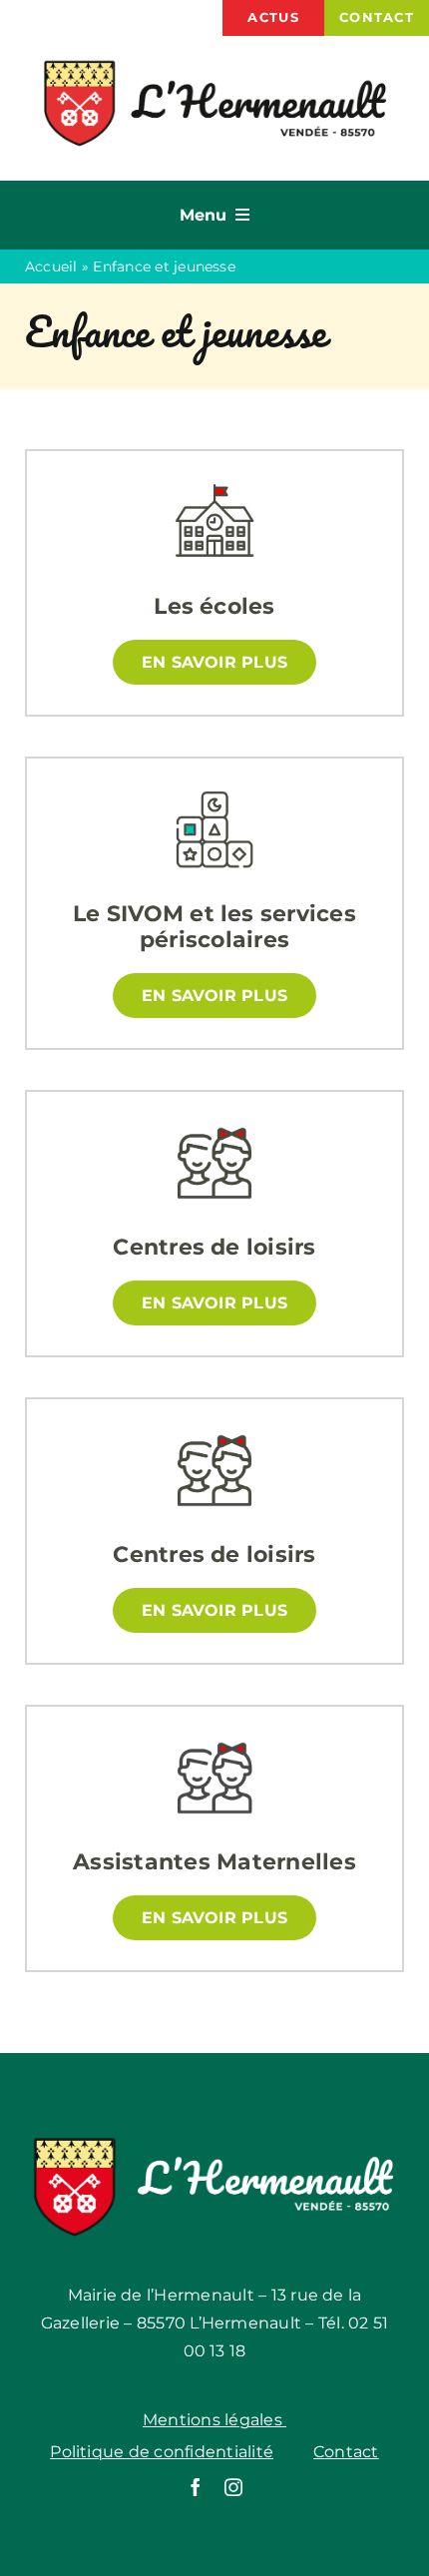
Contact (346, 2452)
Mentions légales (214, 2420)
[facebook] (196, 2487)
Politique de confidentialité (162, 2452)
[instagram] (233, 2487)
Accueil (51, 266)
